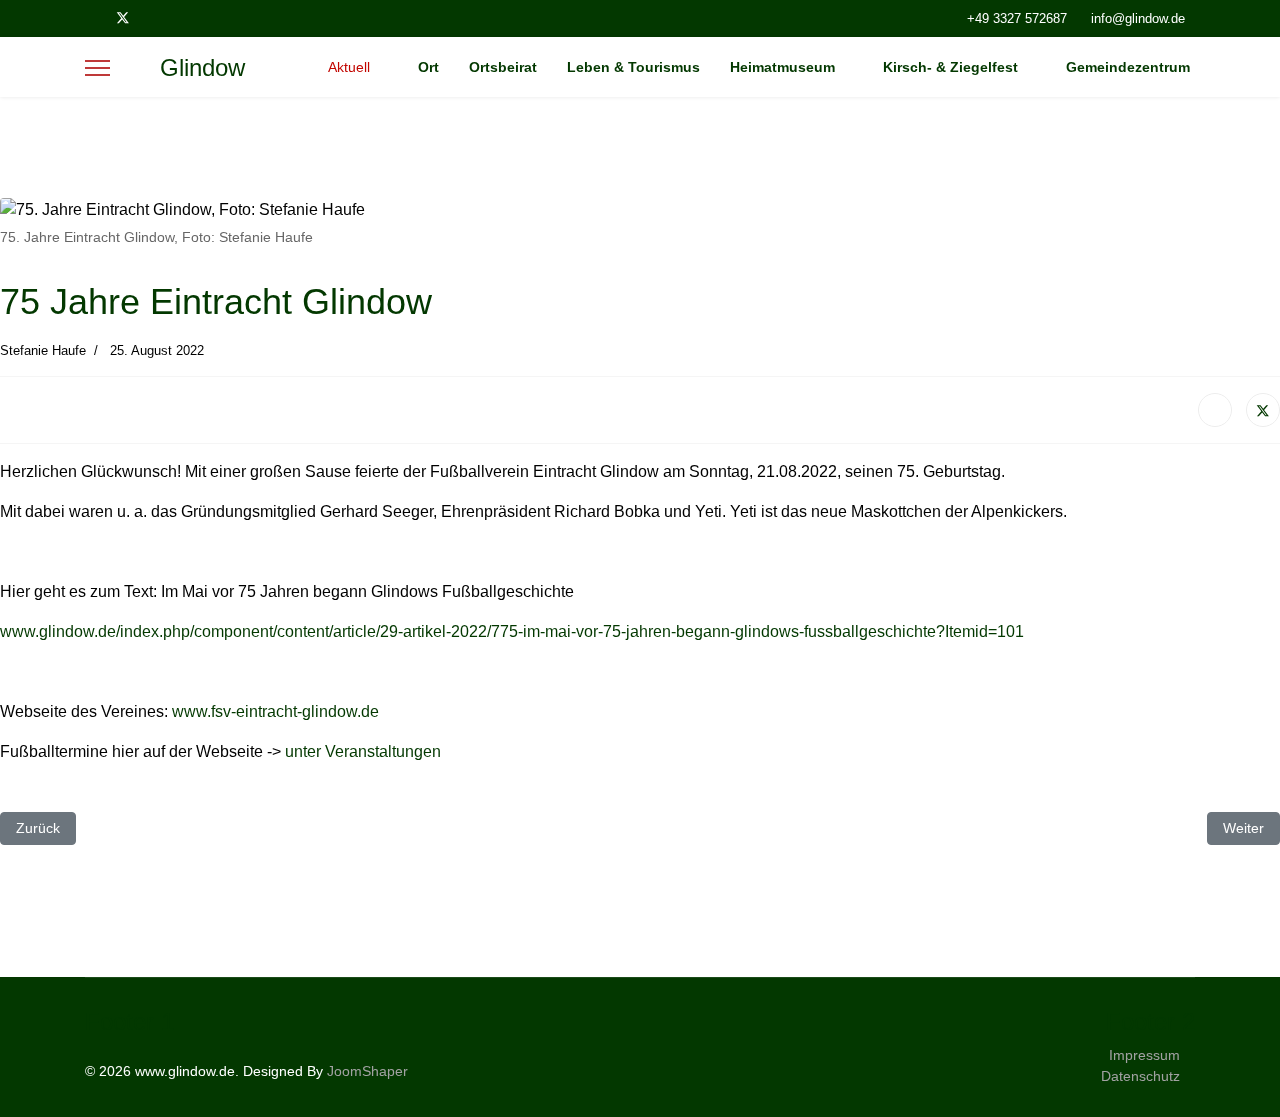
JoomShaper (367, 1071)
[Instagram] (155, 18)
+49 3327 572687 (1017, 19)
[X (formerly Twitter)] (1263, 410)
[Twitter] (123, 18)
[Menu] (97, 68)
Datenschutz (1140, 1076)
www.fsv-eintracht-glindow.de (275, 711)
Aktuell (349, 67)
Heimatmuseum (782, 67)
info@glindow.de (1138, 19)
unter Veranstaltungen (363, 751)
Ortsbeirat (503, 67)
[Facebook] (90, 18)
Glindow (202, 68)
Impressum (1144, 1055)
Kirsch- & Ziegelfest (950, 67)
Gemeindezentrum (1128, 67)
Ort (428, 67)
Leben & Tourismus (633, 67)
